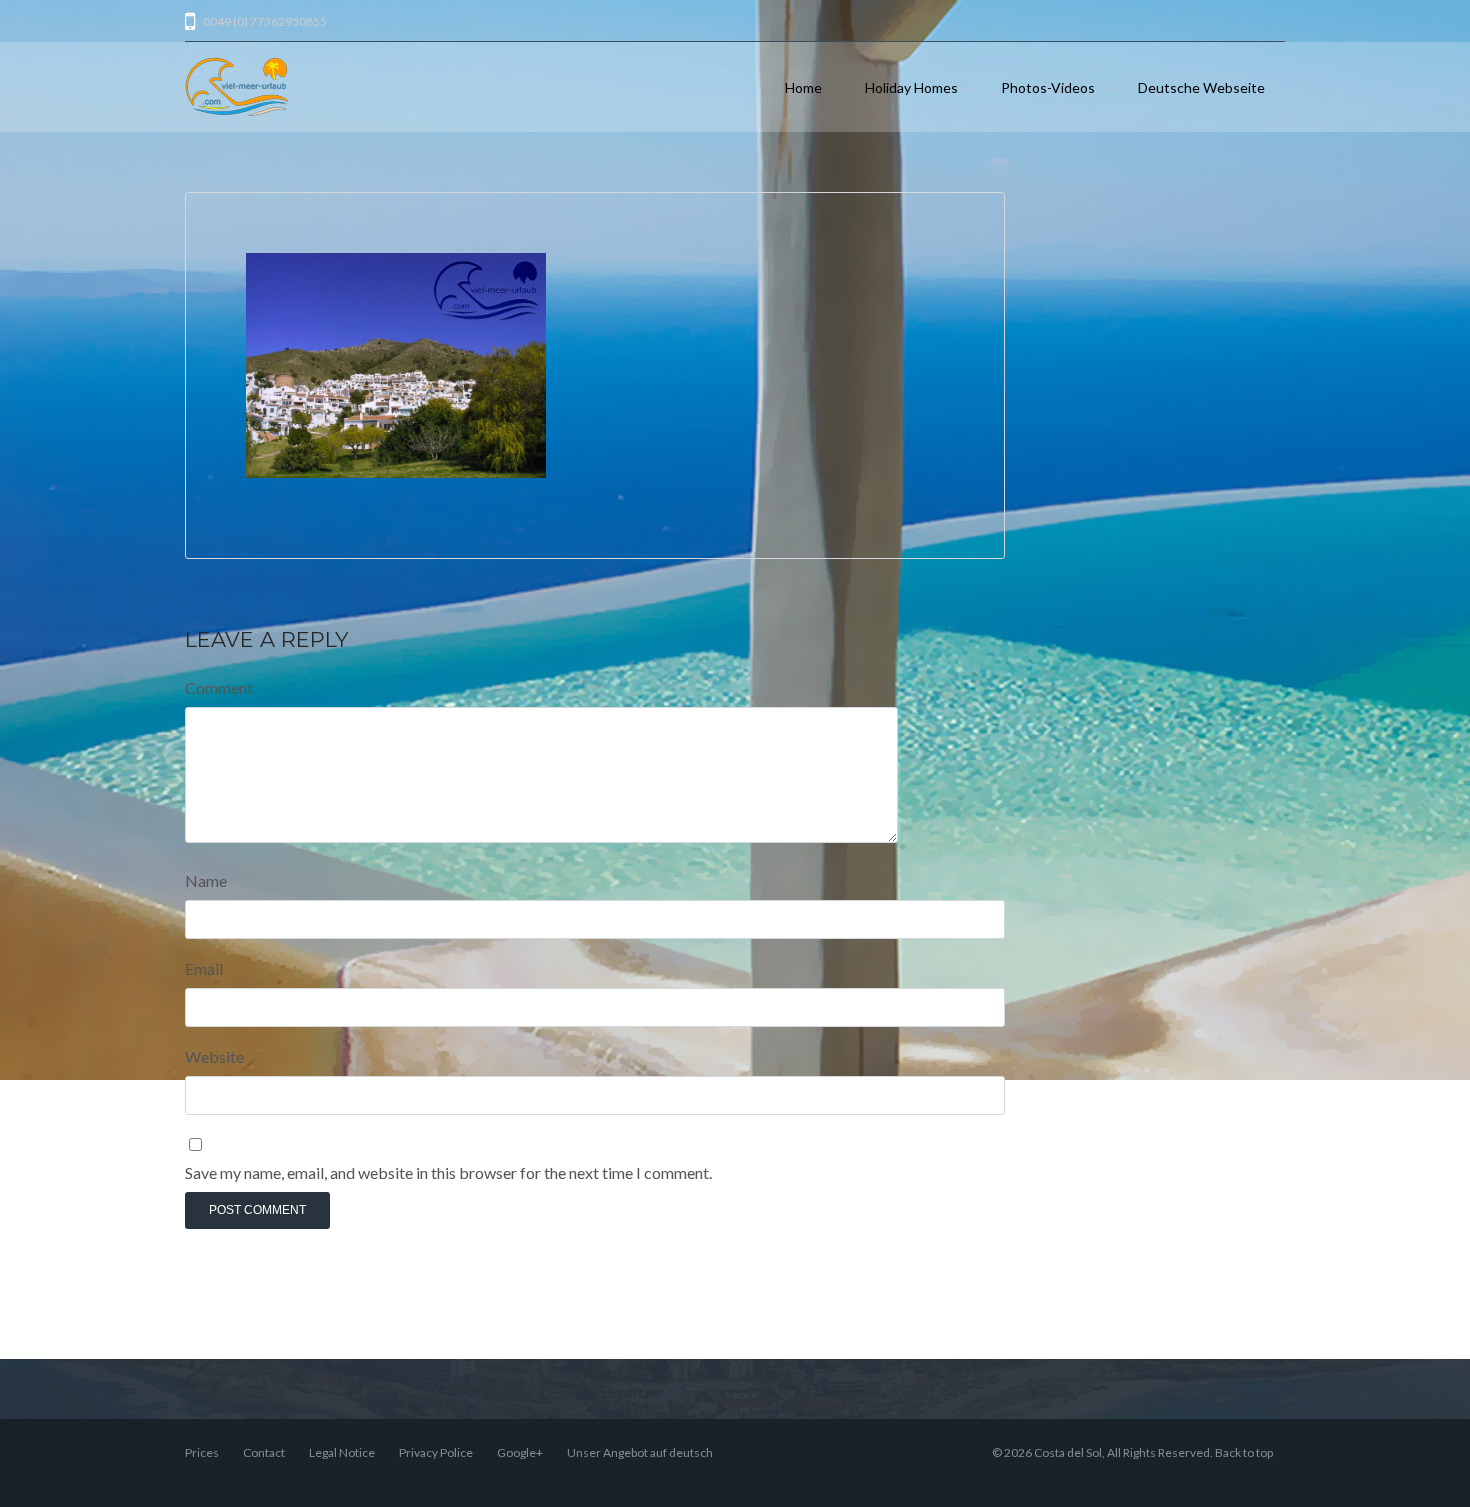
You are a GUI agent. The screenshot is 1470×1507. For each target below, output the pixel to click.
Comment (219, 687)
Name (206, 880)
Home (803, 87)
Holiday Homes (911, 87)
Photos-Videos (1048, 87)
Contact (264, 1452)
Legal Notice (342, 1452)
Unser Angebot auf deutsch (640, 1452)
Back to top (1244, 1452)
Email (204, 968)
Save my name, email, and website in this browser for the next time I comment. (448, 1172)
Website (214, 1056)
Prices (202, 1452)
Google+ (520, 1452)
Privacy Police (436, 1452)
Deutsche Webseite (1201, 87)
